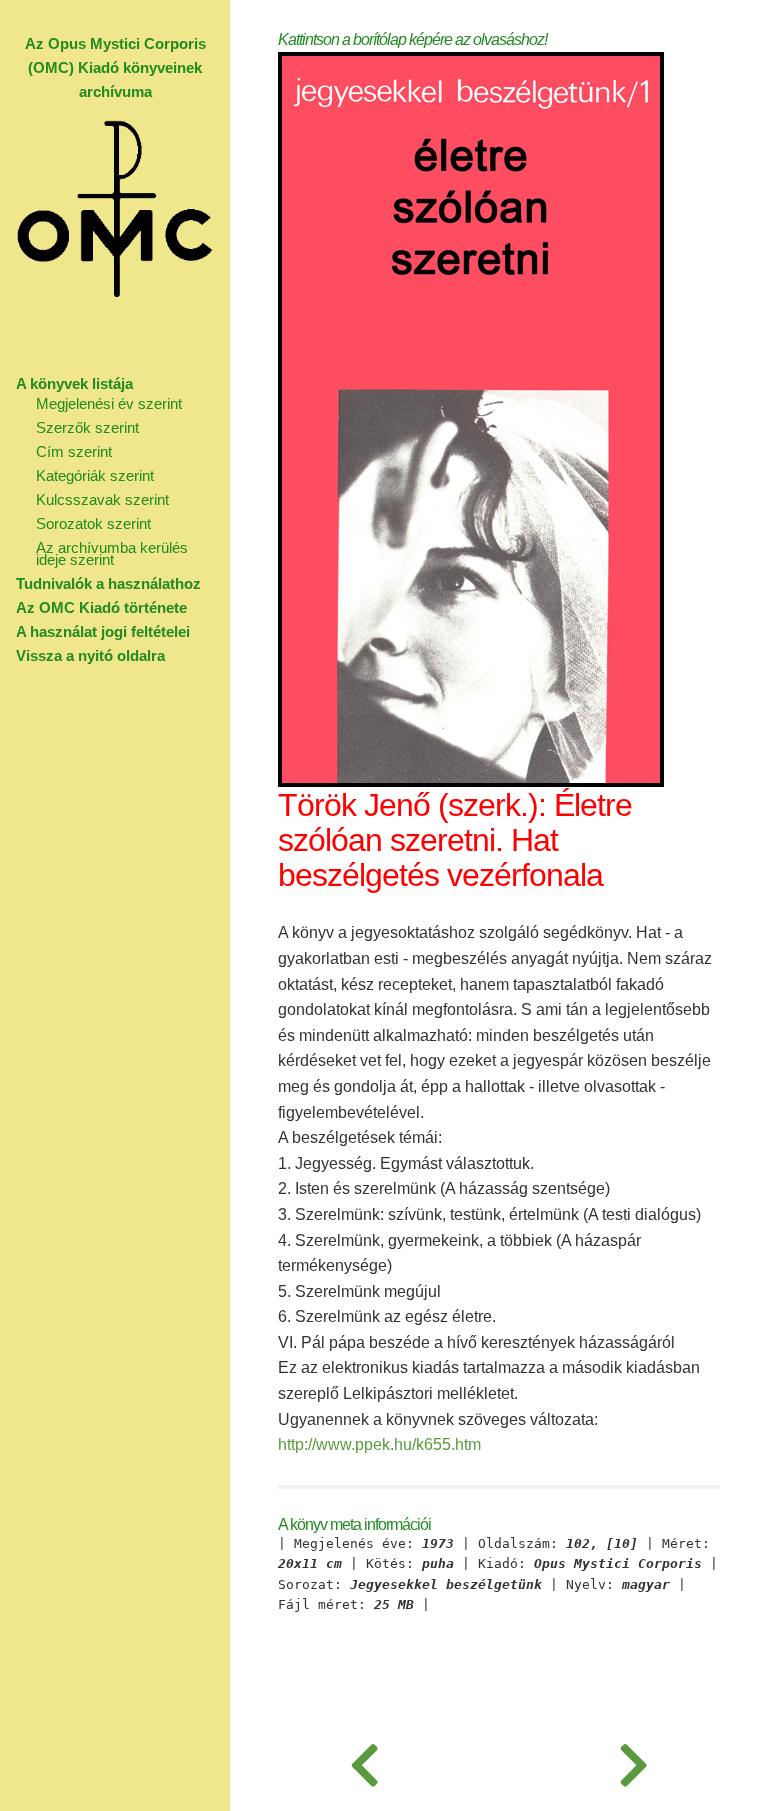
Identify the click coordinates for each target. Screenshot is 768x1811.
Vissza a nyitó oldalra (90, 655)
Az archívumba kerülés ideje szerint (112, 553)
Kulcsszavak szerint (102, 499)
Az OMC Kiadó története (101, 607)
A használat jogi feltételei (103, 631)
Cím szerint (74, 451)
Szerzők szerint (87, 427)
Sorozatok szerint (93, 523)
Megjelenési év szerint (109, 403)
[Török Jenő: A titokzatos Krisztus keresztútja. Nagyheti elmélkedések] (633, 1761)
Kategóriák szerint (95, 475)
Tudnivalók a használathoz (108, 583)
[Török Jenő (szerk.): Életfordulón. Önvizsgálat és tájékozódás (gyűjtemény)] (364, 1761)
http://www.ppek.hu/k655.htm (379, 1444)
